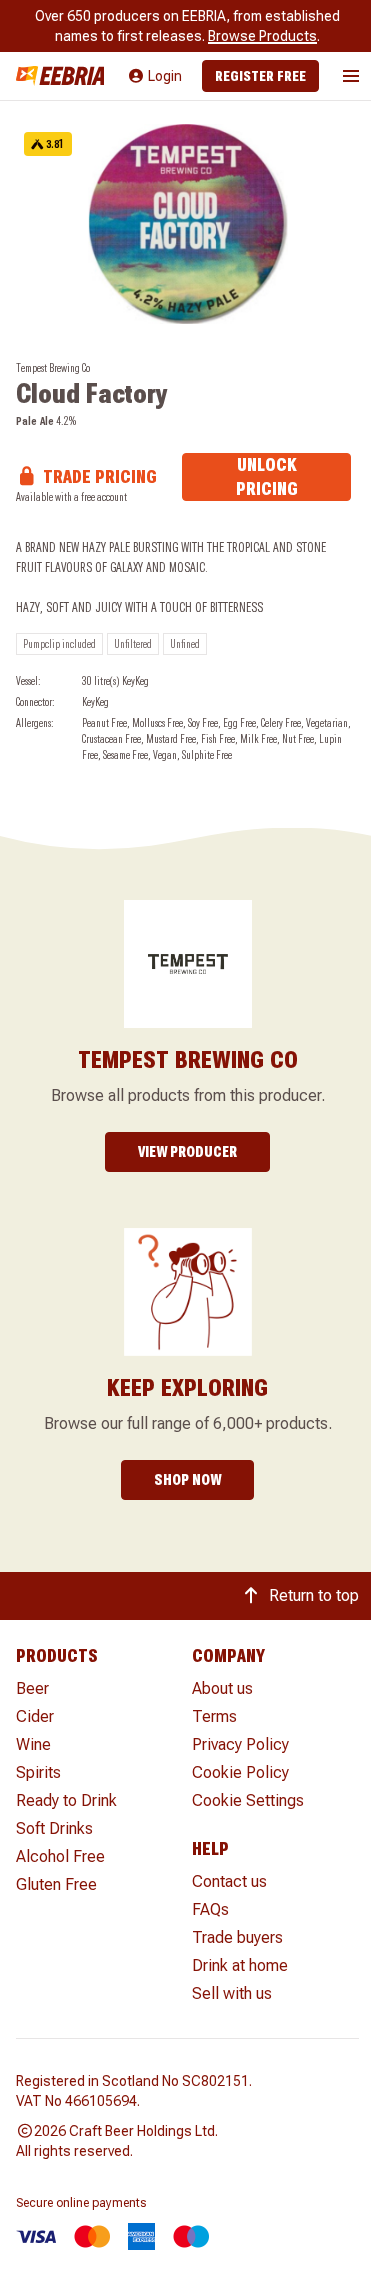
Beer (32, 1688)
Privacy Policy (240, 1744)
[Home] (60, 75)
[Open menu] (351, 76)
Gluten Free (56, 1884)
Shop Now (187, 1480)
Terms (214, 1716)
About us (222, 1688)
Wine (33, 1744)
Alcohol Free (60, 1856)
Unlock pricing (267, 476)
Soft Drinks (54, 1828)
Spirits (38, 1772)
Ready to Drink (66, 1800)
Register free (260, 76)
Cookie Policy (240, 1772)
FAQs (210, 1909)
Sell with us (232, 1993)
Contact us (229, 1881)
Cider (35, 1716)
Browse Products (262, 36)
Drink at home (240, 1965)
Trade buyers (237, 1937)
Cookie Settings (248, 1800)
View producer (187, 1152)
